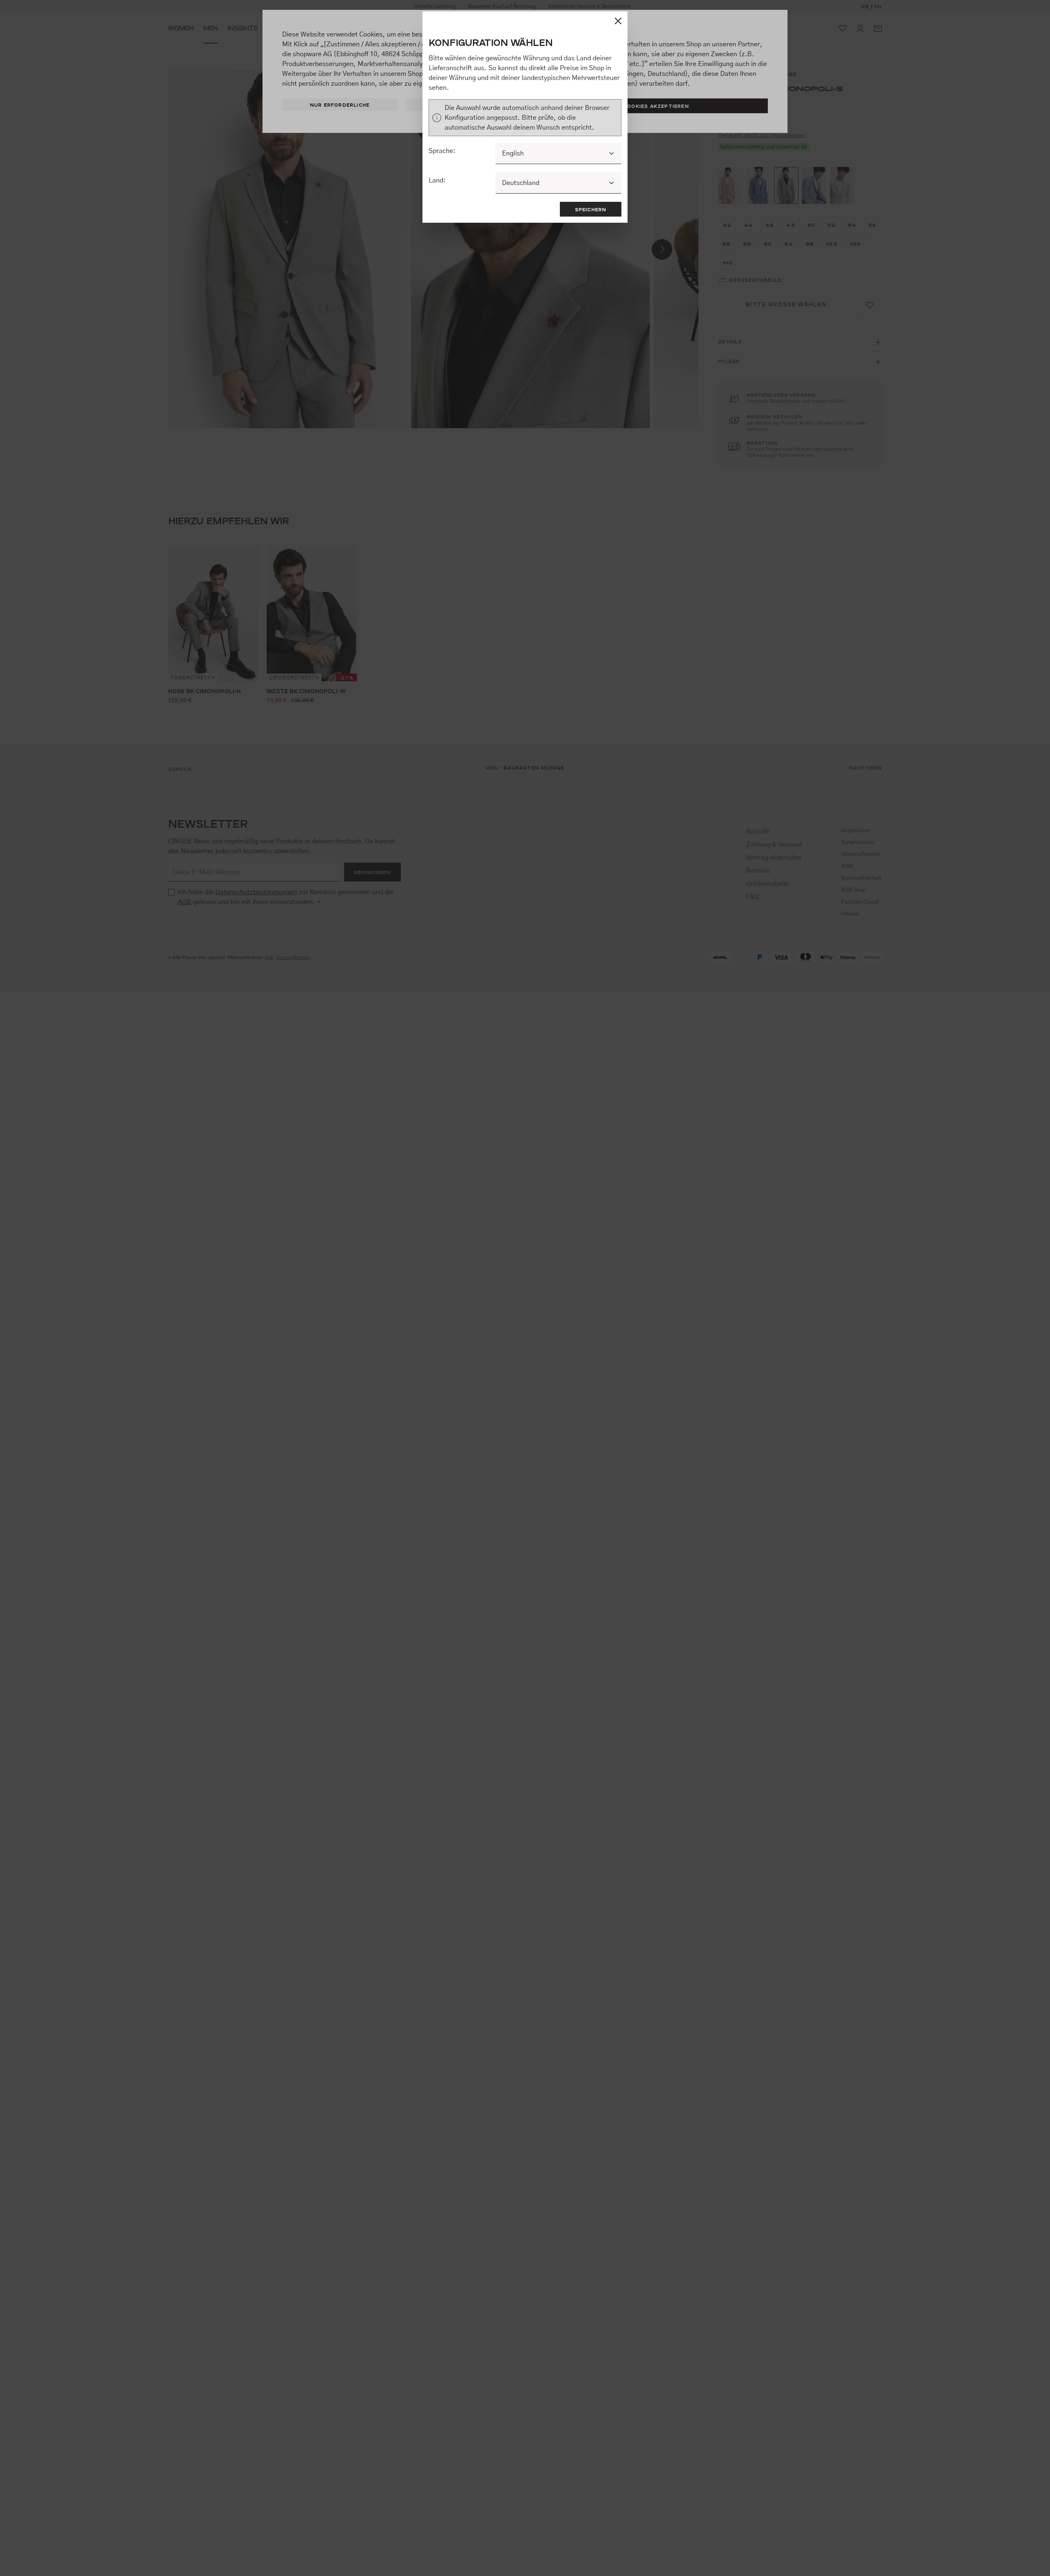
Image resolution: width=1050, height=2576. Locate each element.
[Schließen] (618, 21)
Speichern (591, 209)
